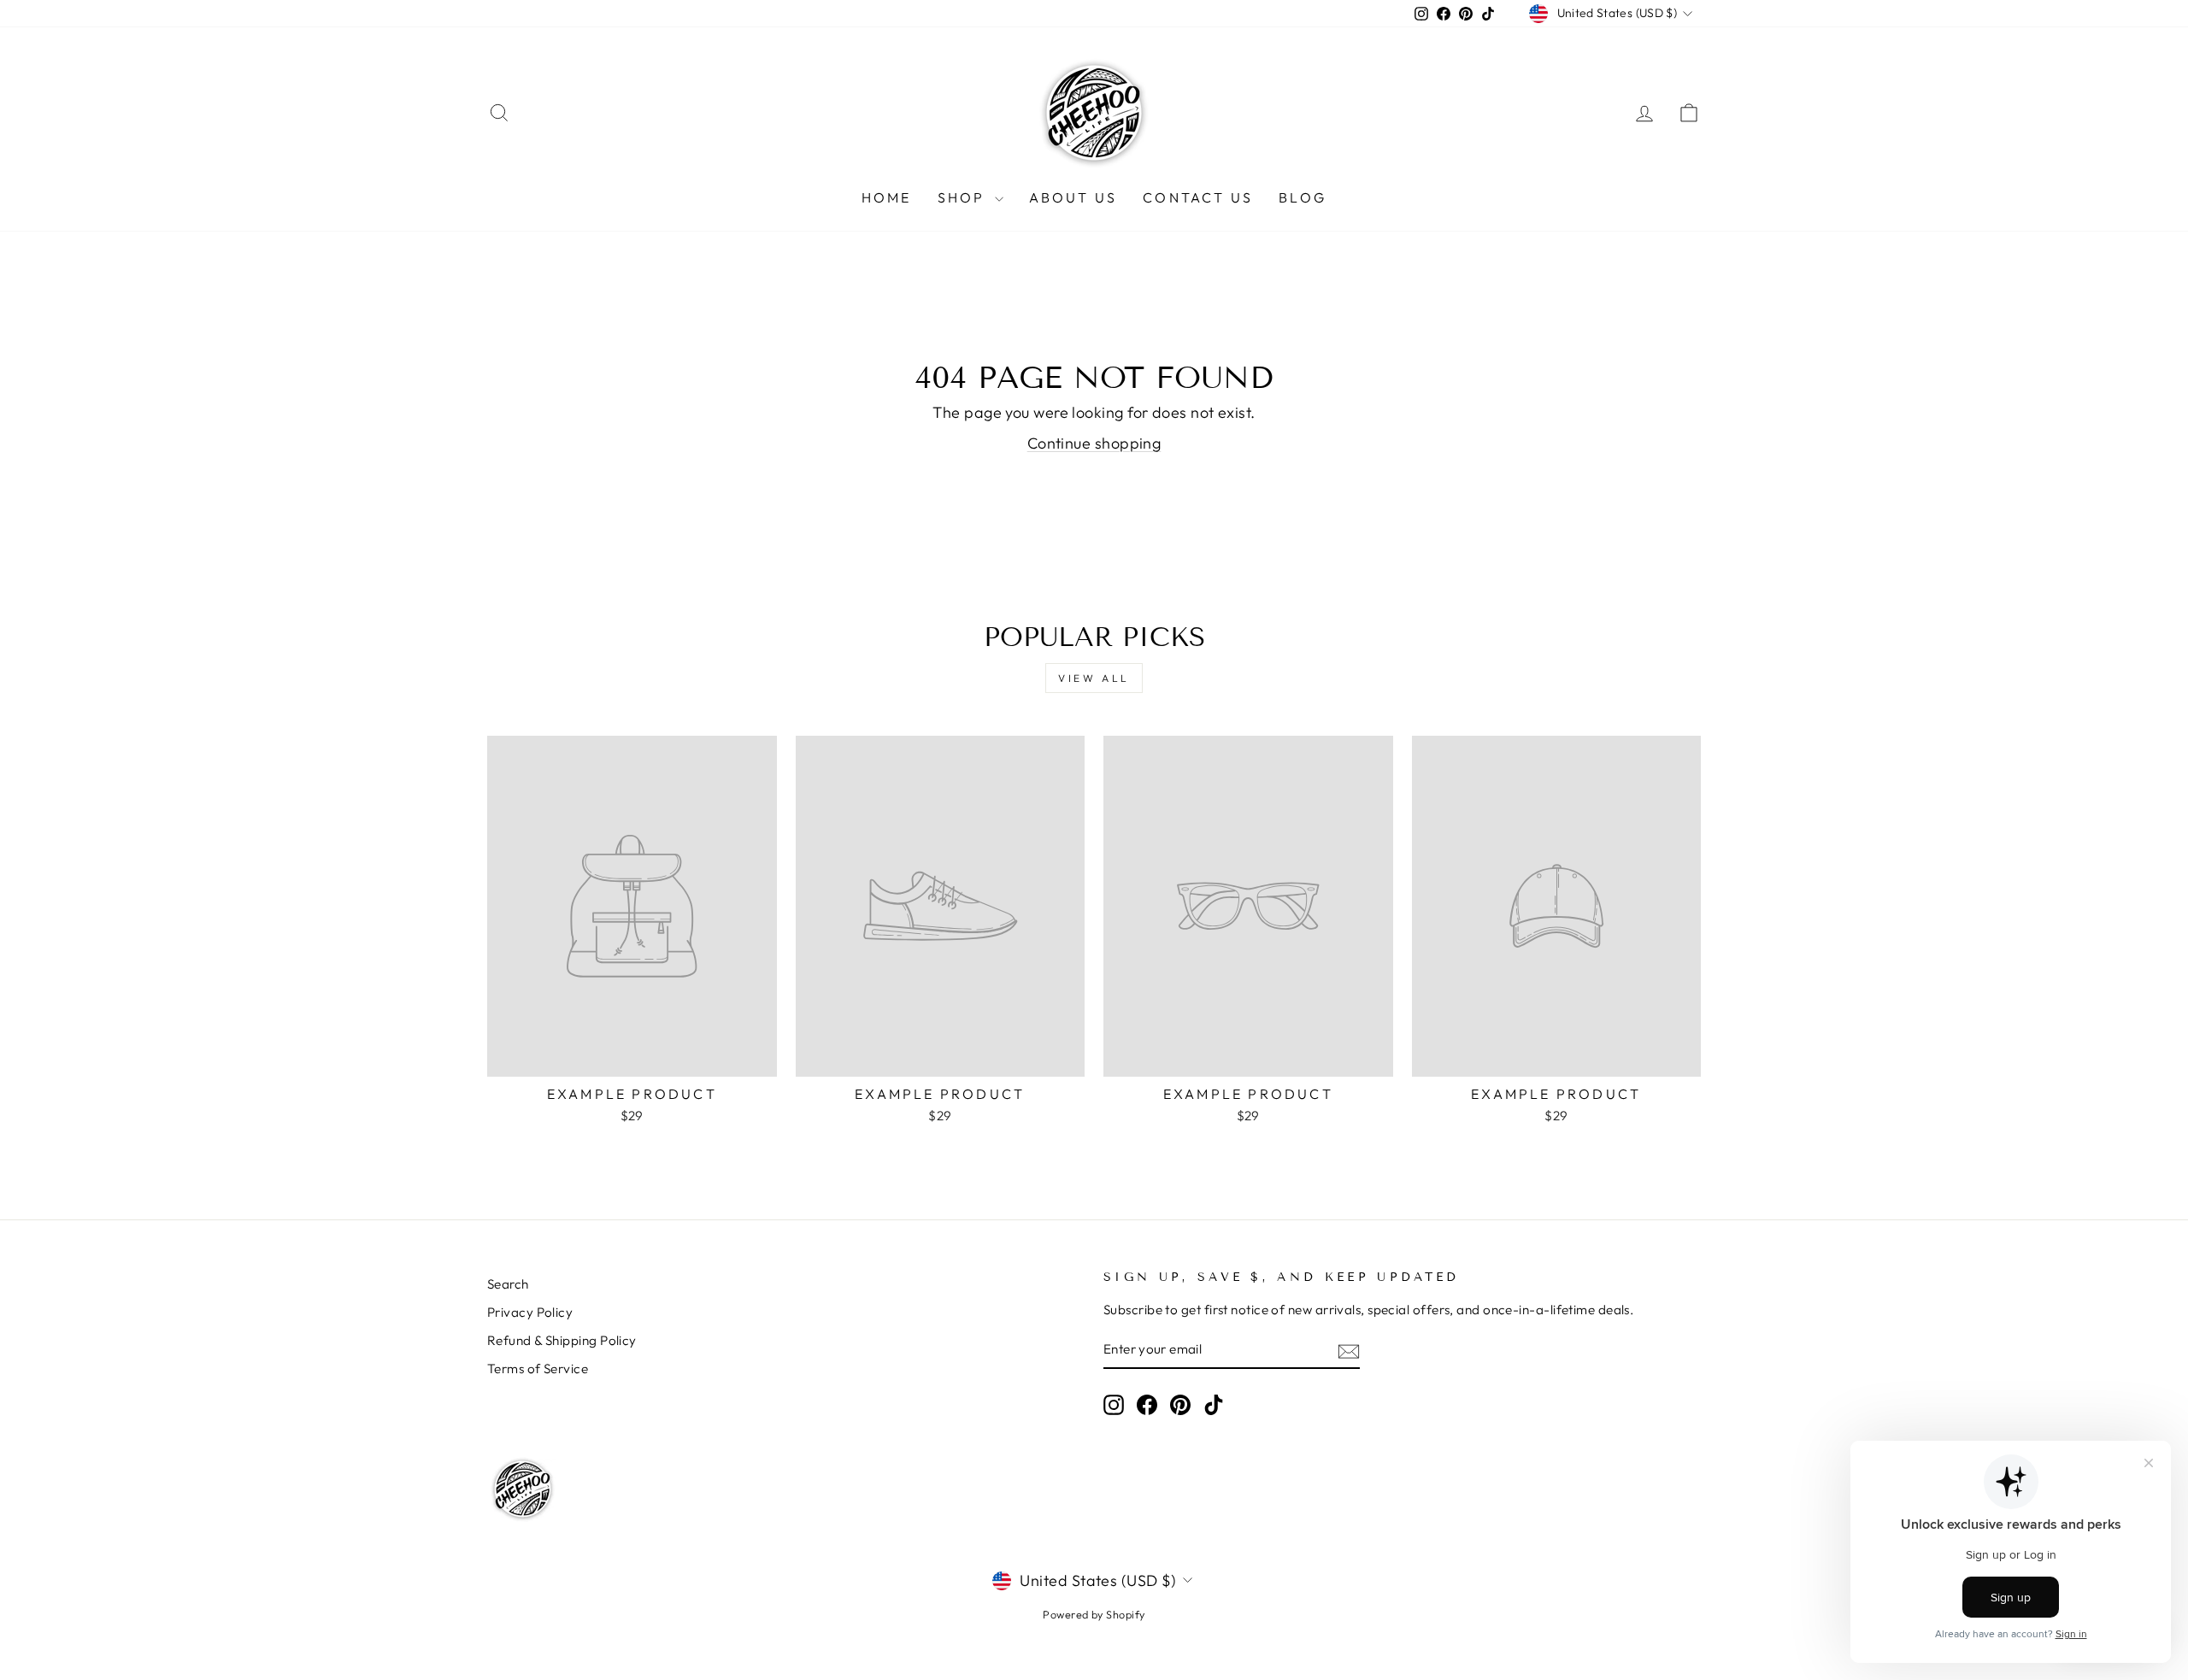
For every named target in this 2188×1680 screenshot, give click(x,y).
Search (508, 1284)
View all (1094, 678)
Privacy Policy (530, 1312)
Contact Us (1198, 197)
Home (887, 197)
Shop (964, 197)
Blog (1303, 197)
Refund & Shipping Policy (562, 1340)
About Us (1073, 197)
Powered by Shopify (1094, 1614)
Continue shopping (1094, 443)
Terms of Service (538, 1369)
